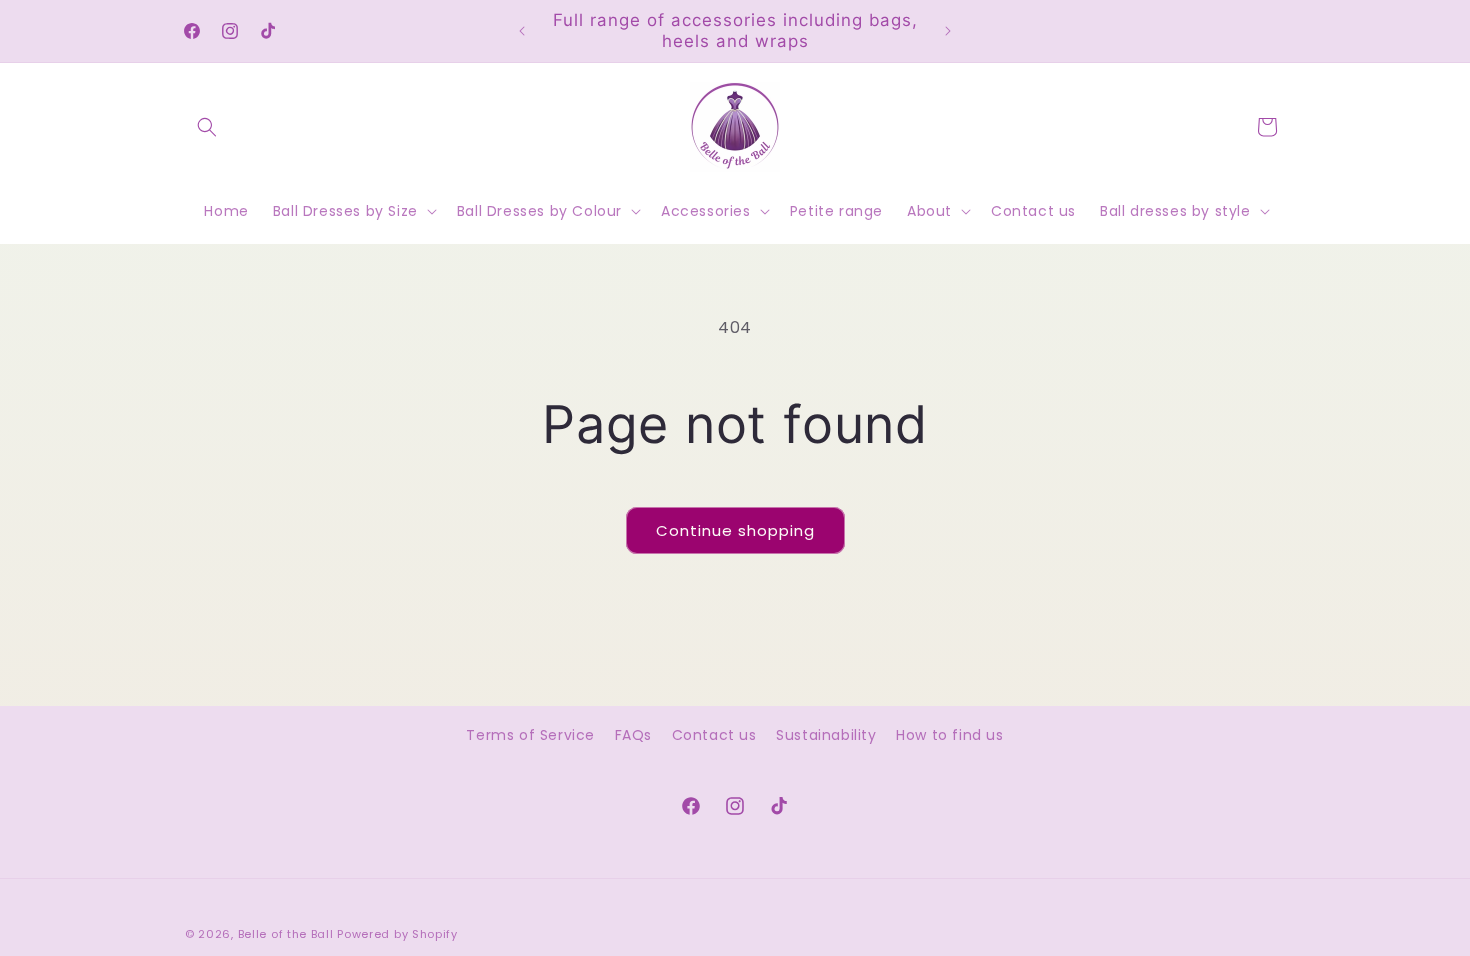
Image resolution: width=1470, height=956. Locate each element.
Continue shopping (735, 530)
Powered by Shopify (397, 934)
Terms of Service (530, 735)
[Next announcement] (948, 31)
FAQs (633, 735)
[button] (207, 127)
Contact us (714, 735)
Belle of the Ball (286, 934)
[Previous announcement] (522, 31)
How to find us (949, 735)
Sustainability (826, 735)
